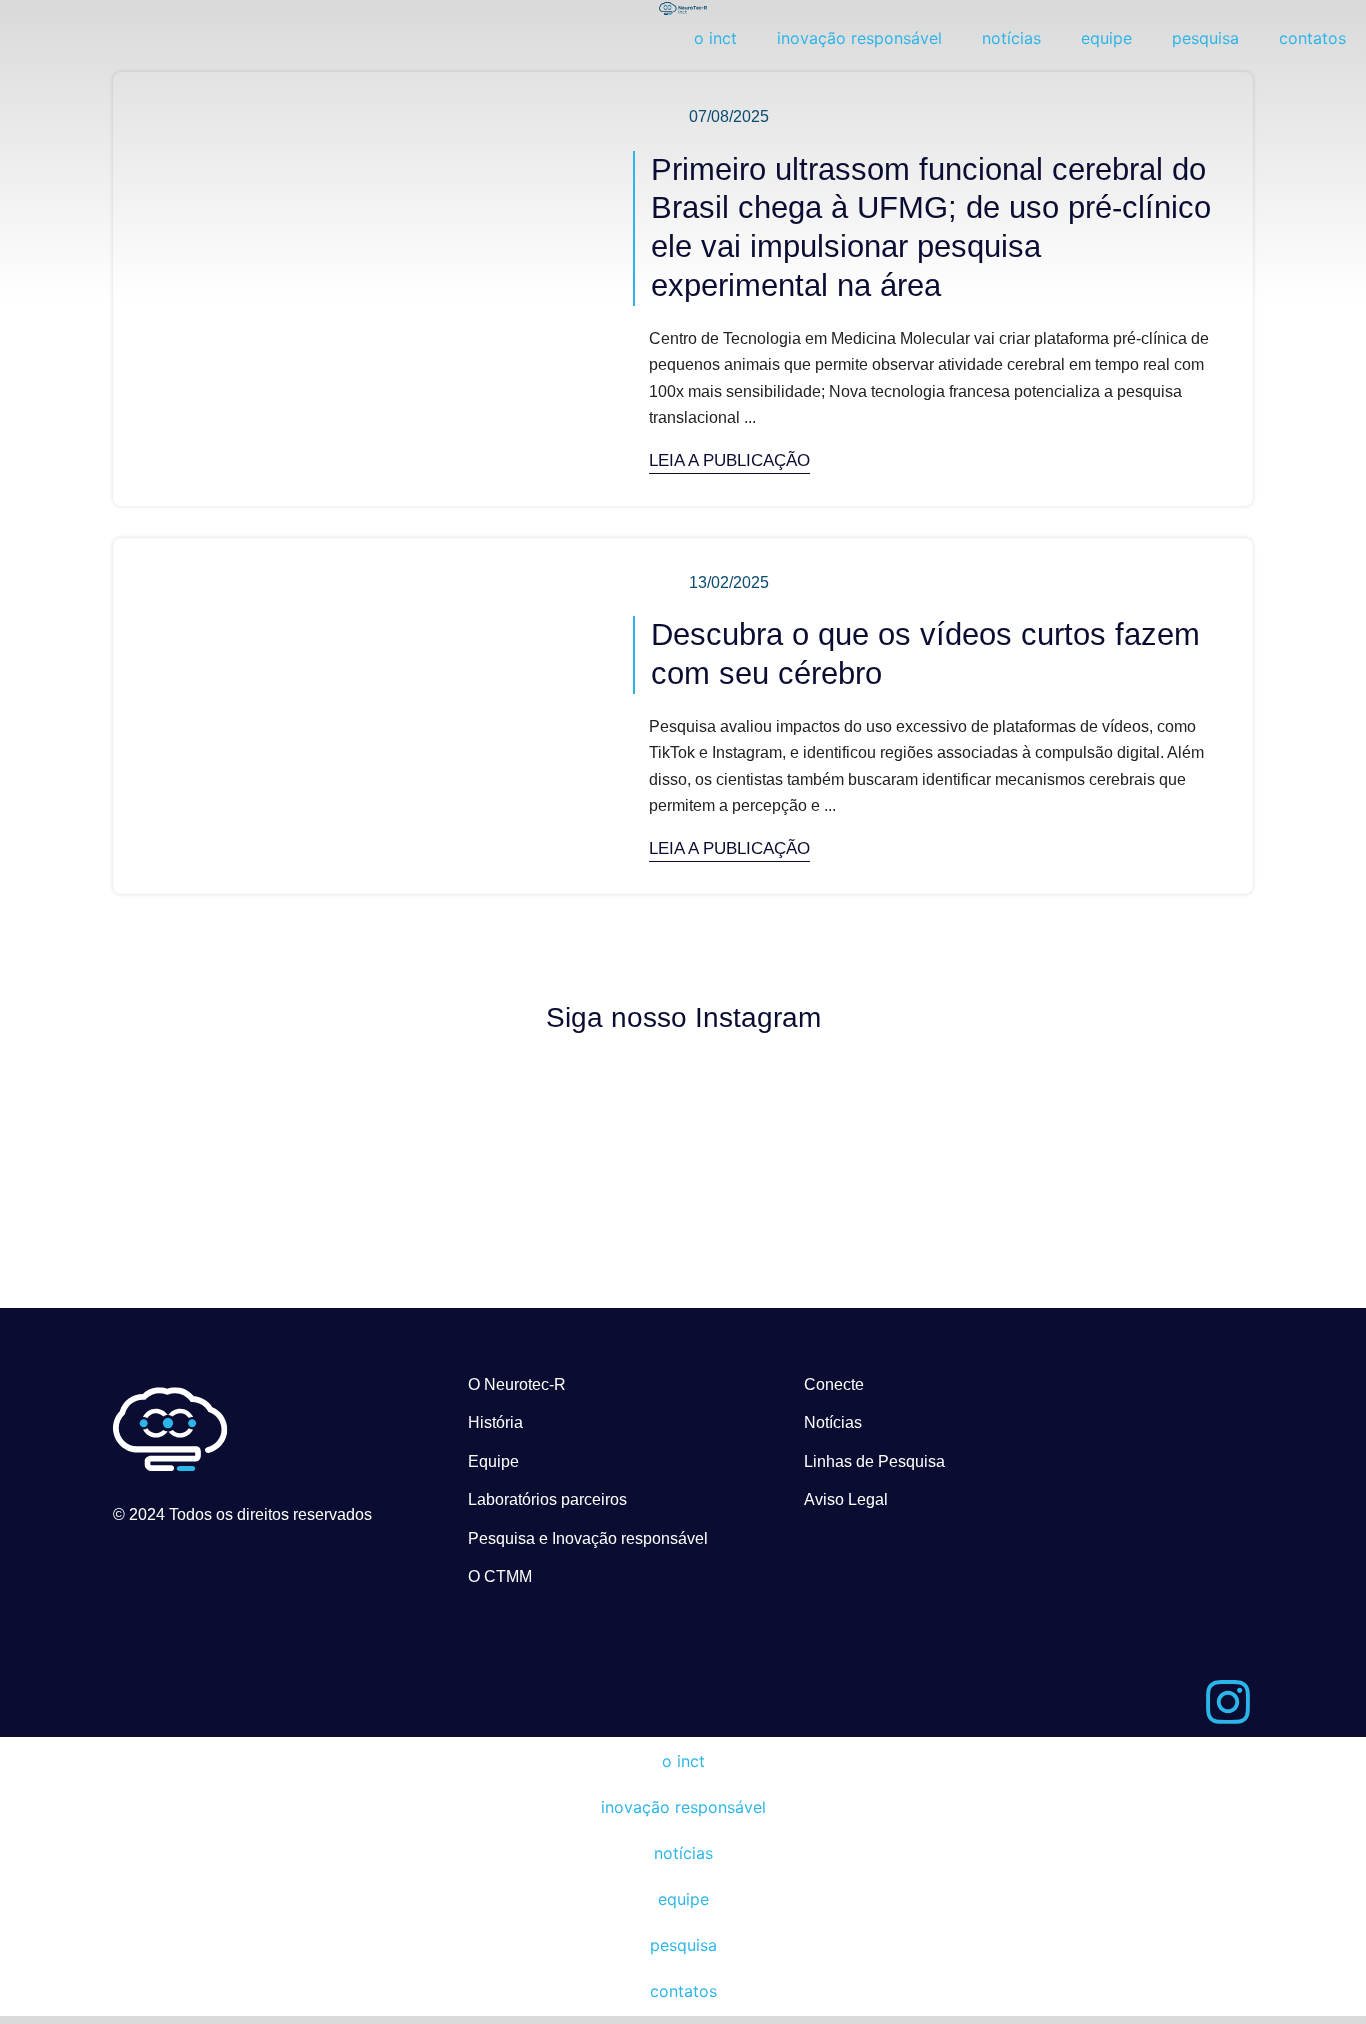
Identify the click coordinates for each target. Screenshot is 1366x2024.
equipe (1106, 38)
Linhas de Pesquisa (874, 1461)
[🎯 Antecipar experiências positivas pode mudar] (827, 1144)
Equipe (493, 1461)
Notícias (833, 1422)
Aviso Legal (846, 1499)
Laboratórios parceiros (547, 1499)
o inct (715, 38)
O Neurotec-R (517, 1384)
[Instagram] (1228, 1702)
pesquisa (1205, 38)
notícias (1011, 38)
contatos (1312, 38)
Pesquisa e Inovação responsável (588, 1538)
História (495, 1422)
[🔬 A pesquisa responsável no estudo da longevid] (540, 1144)
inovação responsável (859, 38)
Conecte (834, 1384)
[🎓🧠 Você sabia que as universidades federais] (1115, 1144)
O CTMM (500, 1576)
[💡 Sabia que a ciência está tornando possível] (252, 1144)
